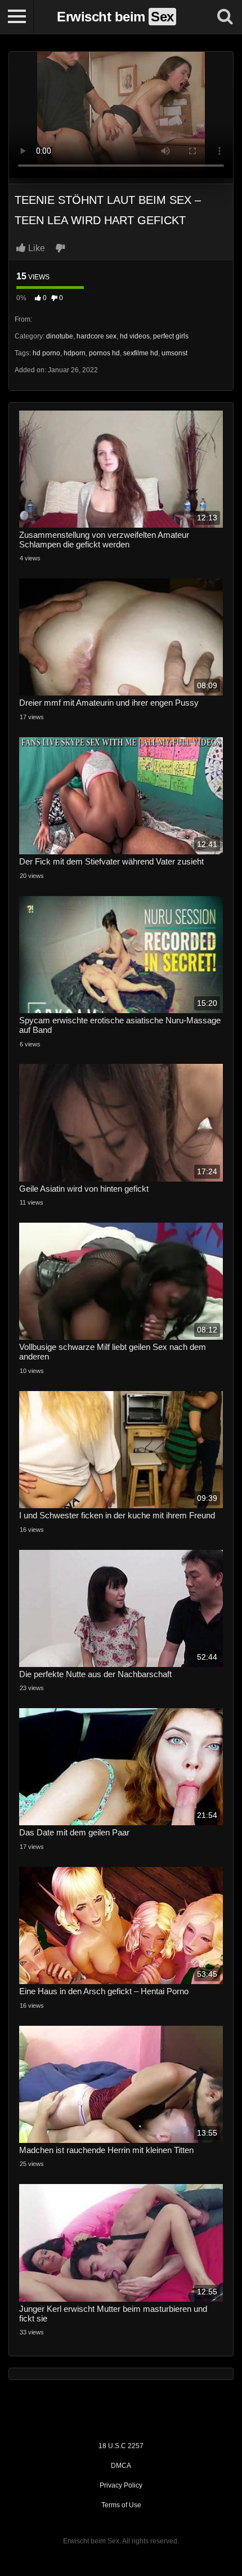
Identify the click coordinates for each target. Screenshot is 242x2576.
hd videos (135, 336)
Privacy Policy (121, 2485)
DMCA (121, 2466)
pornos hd (104, 353)
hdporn (75, 353)
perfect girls (171, 336)
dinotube (60, 336)
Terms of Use (121, 2505)
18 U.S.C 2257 (121, 2446)
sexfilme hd (141, 353)
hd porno (46, 353)
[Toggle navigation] (17, 17)
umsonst (174, 353)
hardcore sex (97, 336)
